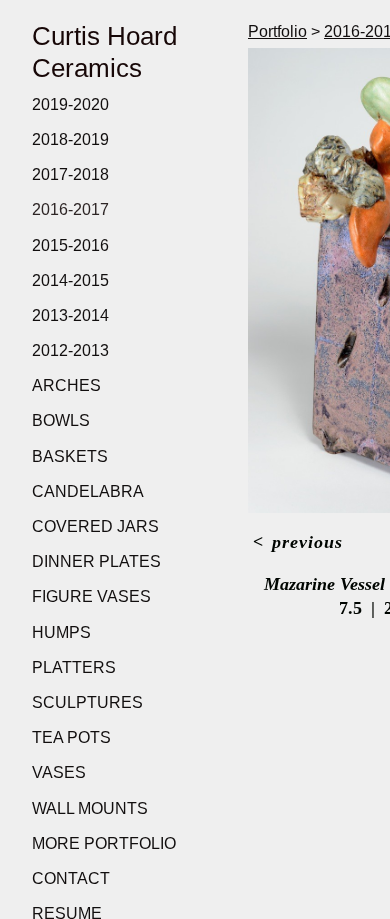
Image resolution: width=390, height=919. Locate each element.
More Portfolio (104, 843)
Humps (61, 632)
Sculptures (87, 702)
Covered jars (95, 526)
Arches (66, 385)
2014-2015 (70, 280)
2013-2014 (70, 315)
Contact (71, 878)
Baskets (70, 456)
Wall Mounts (90, 808)
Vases (59, 772)
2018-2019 (70, 139)
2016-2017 (70, 209)
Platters (74, 667)
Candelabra (88, 491)
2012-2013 (70, 350)
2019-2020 (70, 104)
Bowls (61, 420)
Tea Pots (71, 737)
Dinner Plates (96, 561)
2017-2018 (70, 174)
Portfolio (277, 31)
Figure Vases (91, 596)
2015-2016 (70, 245)
